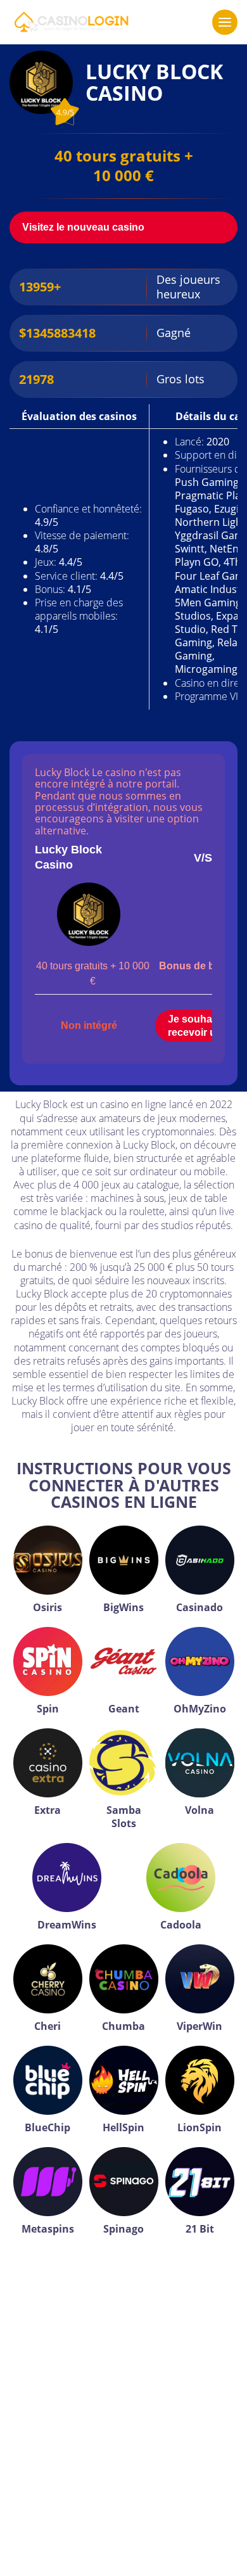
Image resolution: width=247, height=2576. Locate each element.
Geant (124, 1709)
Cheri (47, 2026)
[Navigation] (225, 22)
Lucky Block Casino (68, 857)
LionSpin (199, 2127)
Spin (48, 1709)
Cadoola (181, 1925)
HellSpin (123, 2127)
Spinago (123, 2229)
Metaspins (48, 2229)
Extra (47, 1810)
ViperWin (199, 2026)
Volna (199, 1810)
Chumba (123, 2026)
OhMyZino (200, 1709)
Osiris (47, 1607)
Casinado (199, 1607)
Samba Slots (124, 1817)
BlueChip (47, 2127)
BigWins (123, 1607)
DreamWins (67, 1925)
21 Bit (200, 2229)
